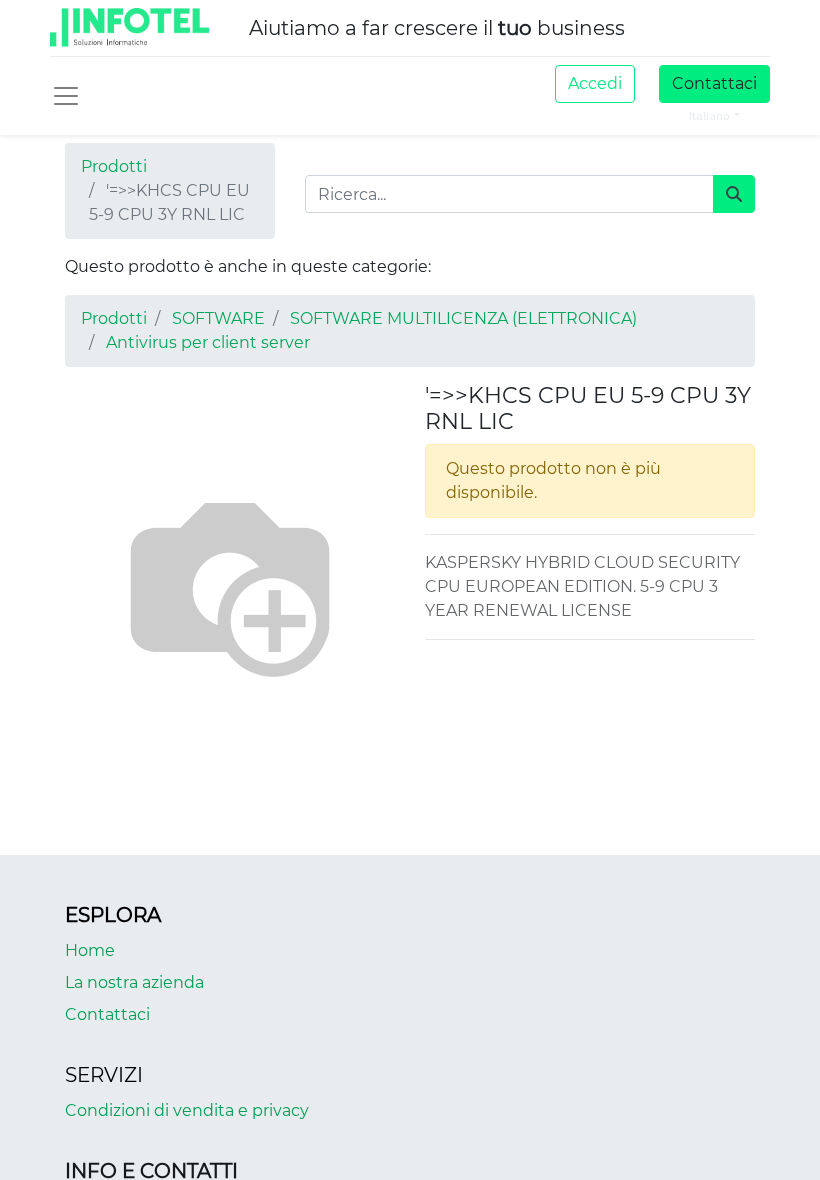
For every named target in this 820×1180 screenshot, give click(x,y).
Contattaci (714, 83)
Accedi (595, 83)
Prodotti (114, 166)
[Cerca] (734, 194)
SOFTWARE (218, 318)
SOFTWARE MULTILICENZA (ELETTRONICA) (463, 318)
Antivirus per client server (208, 342)
